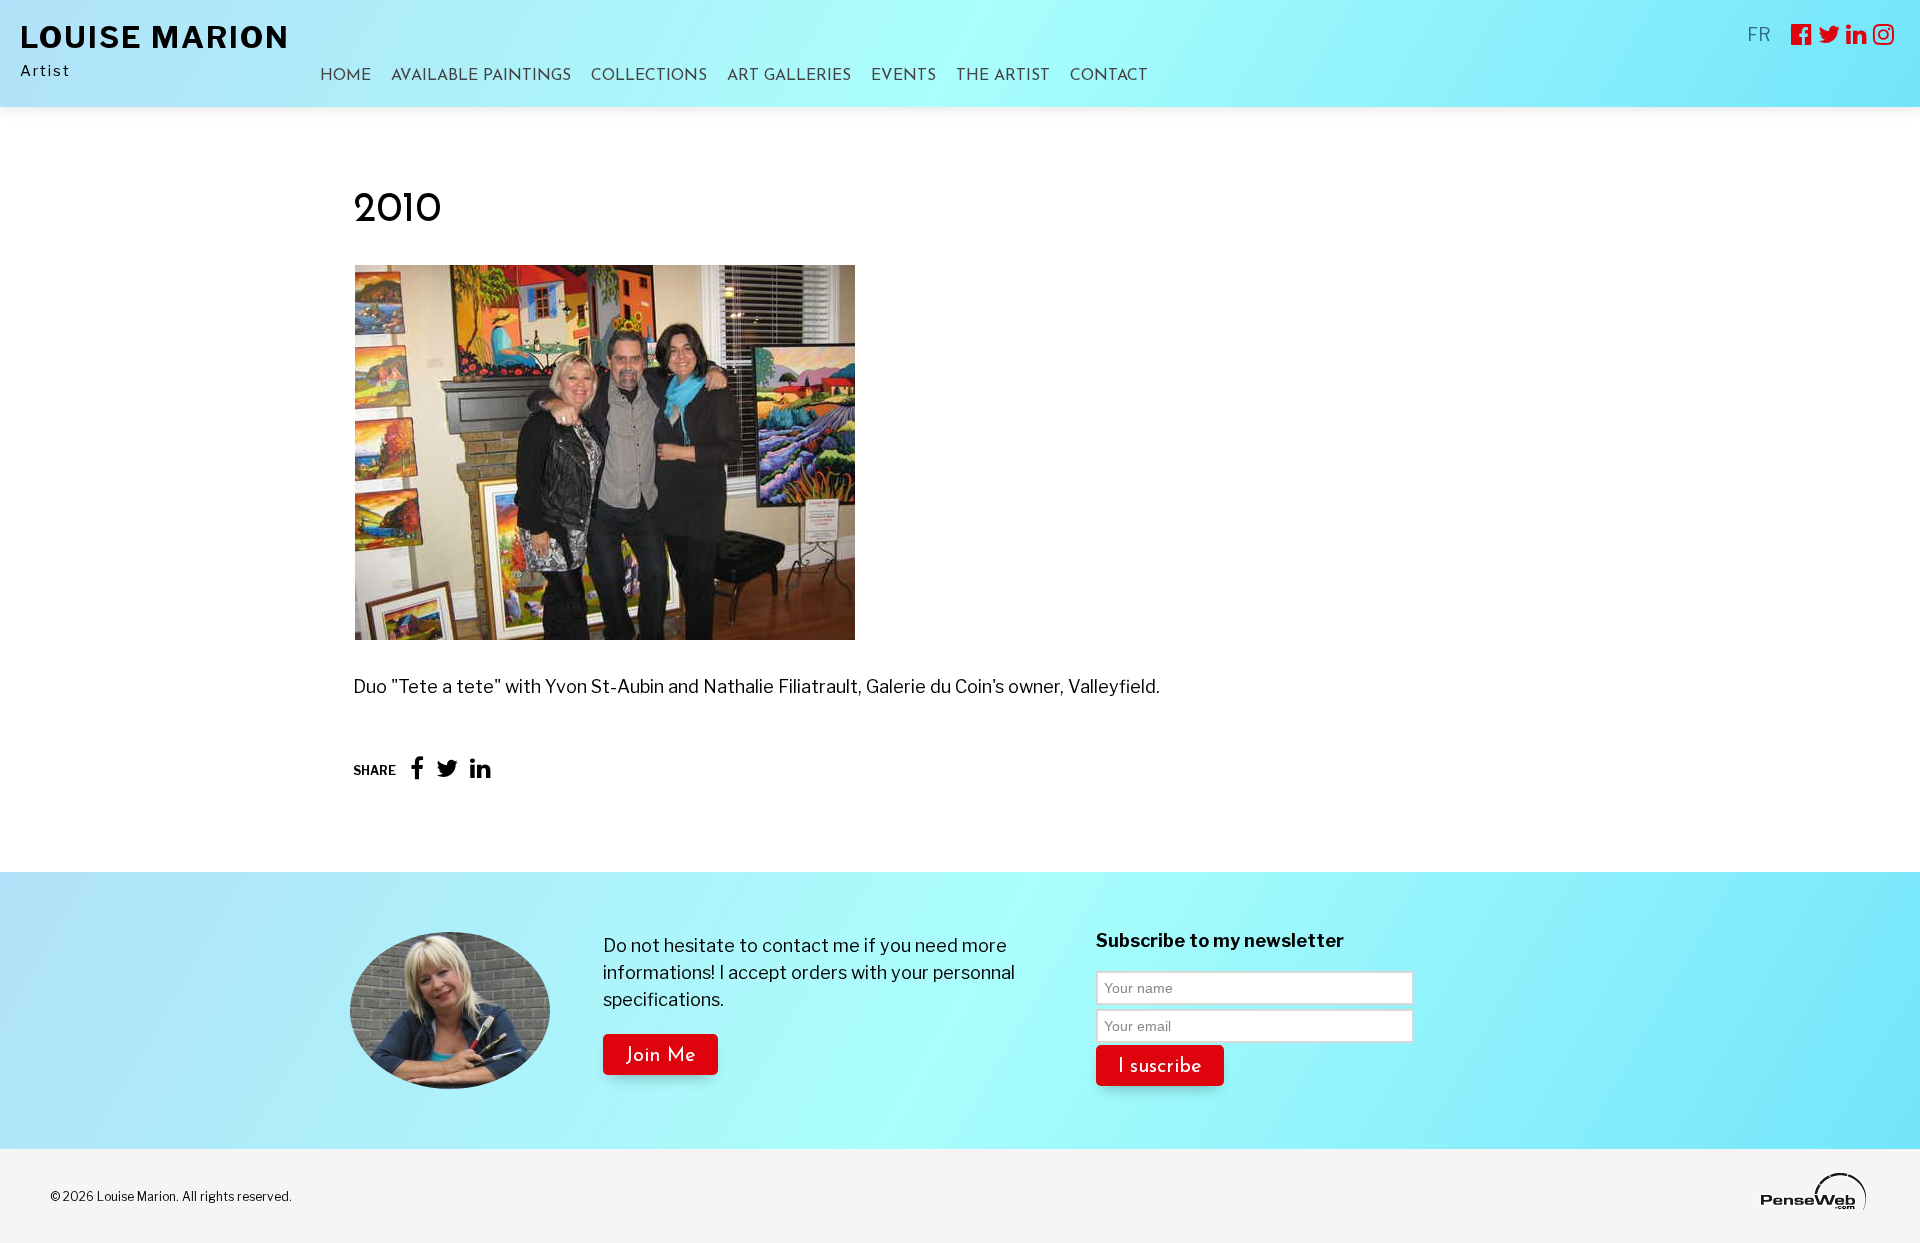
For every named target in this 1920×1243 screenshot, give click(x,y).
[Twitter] (447, 768)
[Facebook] (417, 768)
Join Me (660, 1056)
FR (1759, 34)
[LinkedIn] (480, 768)
